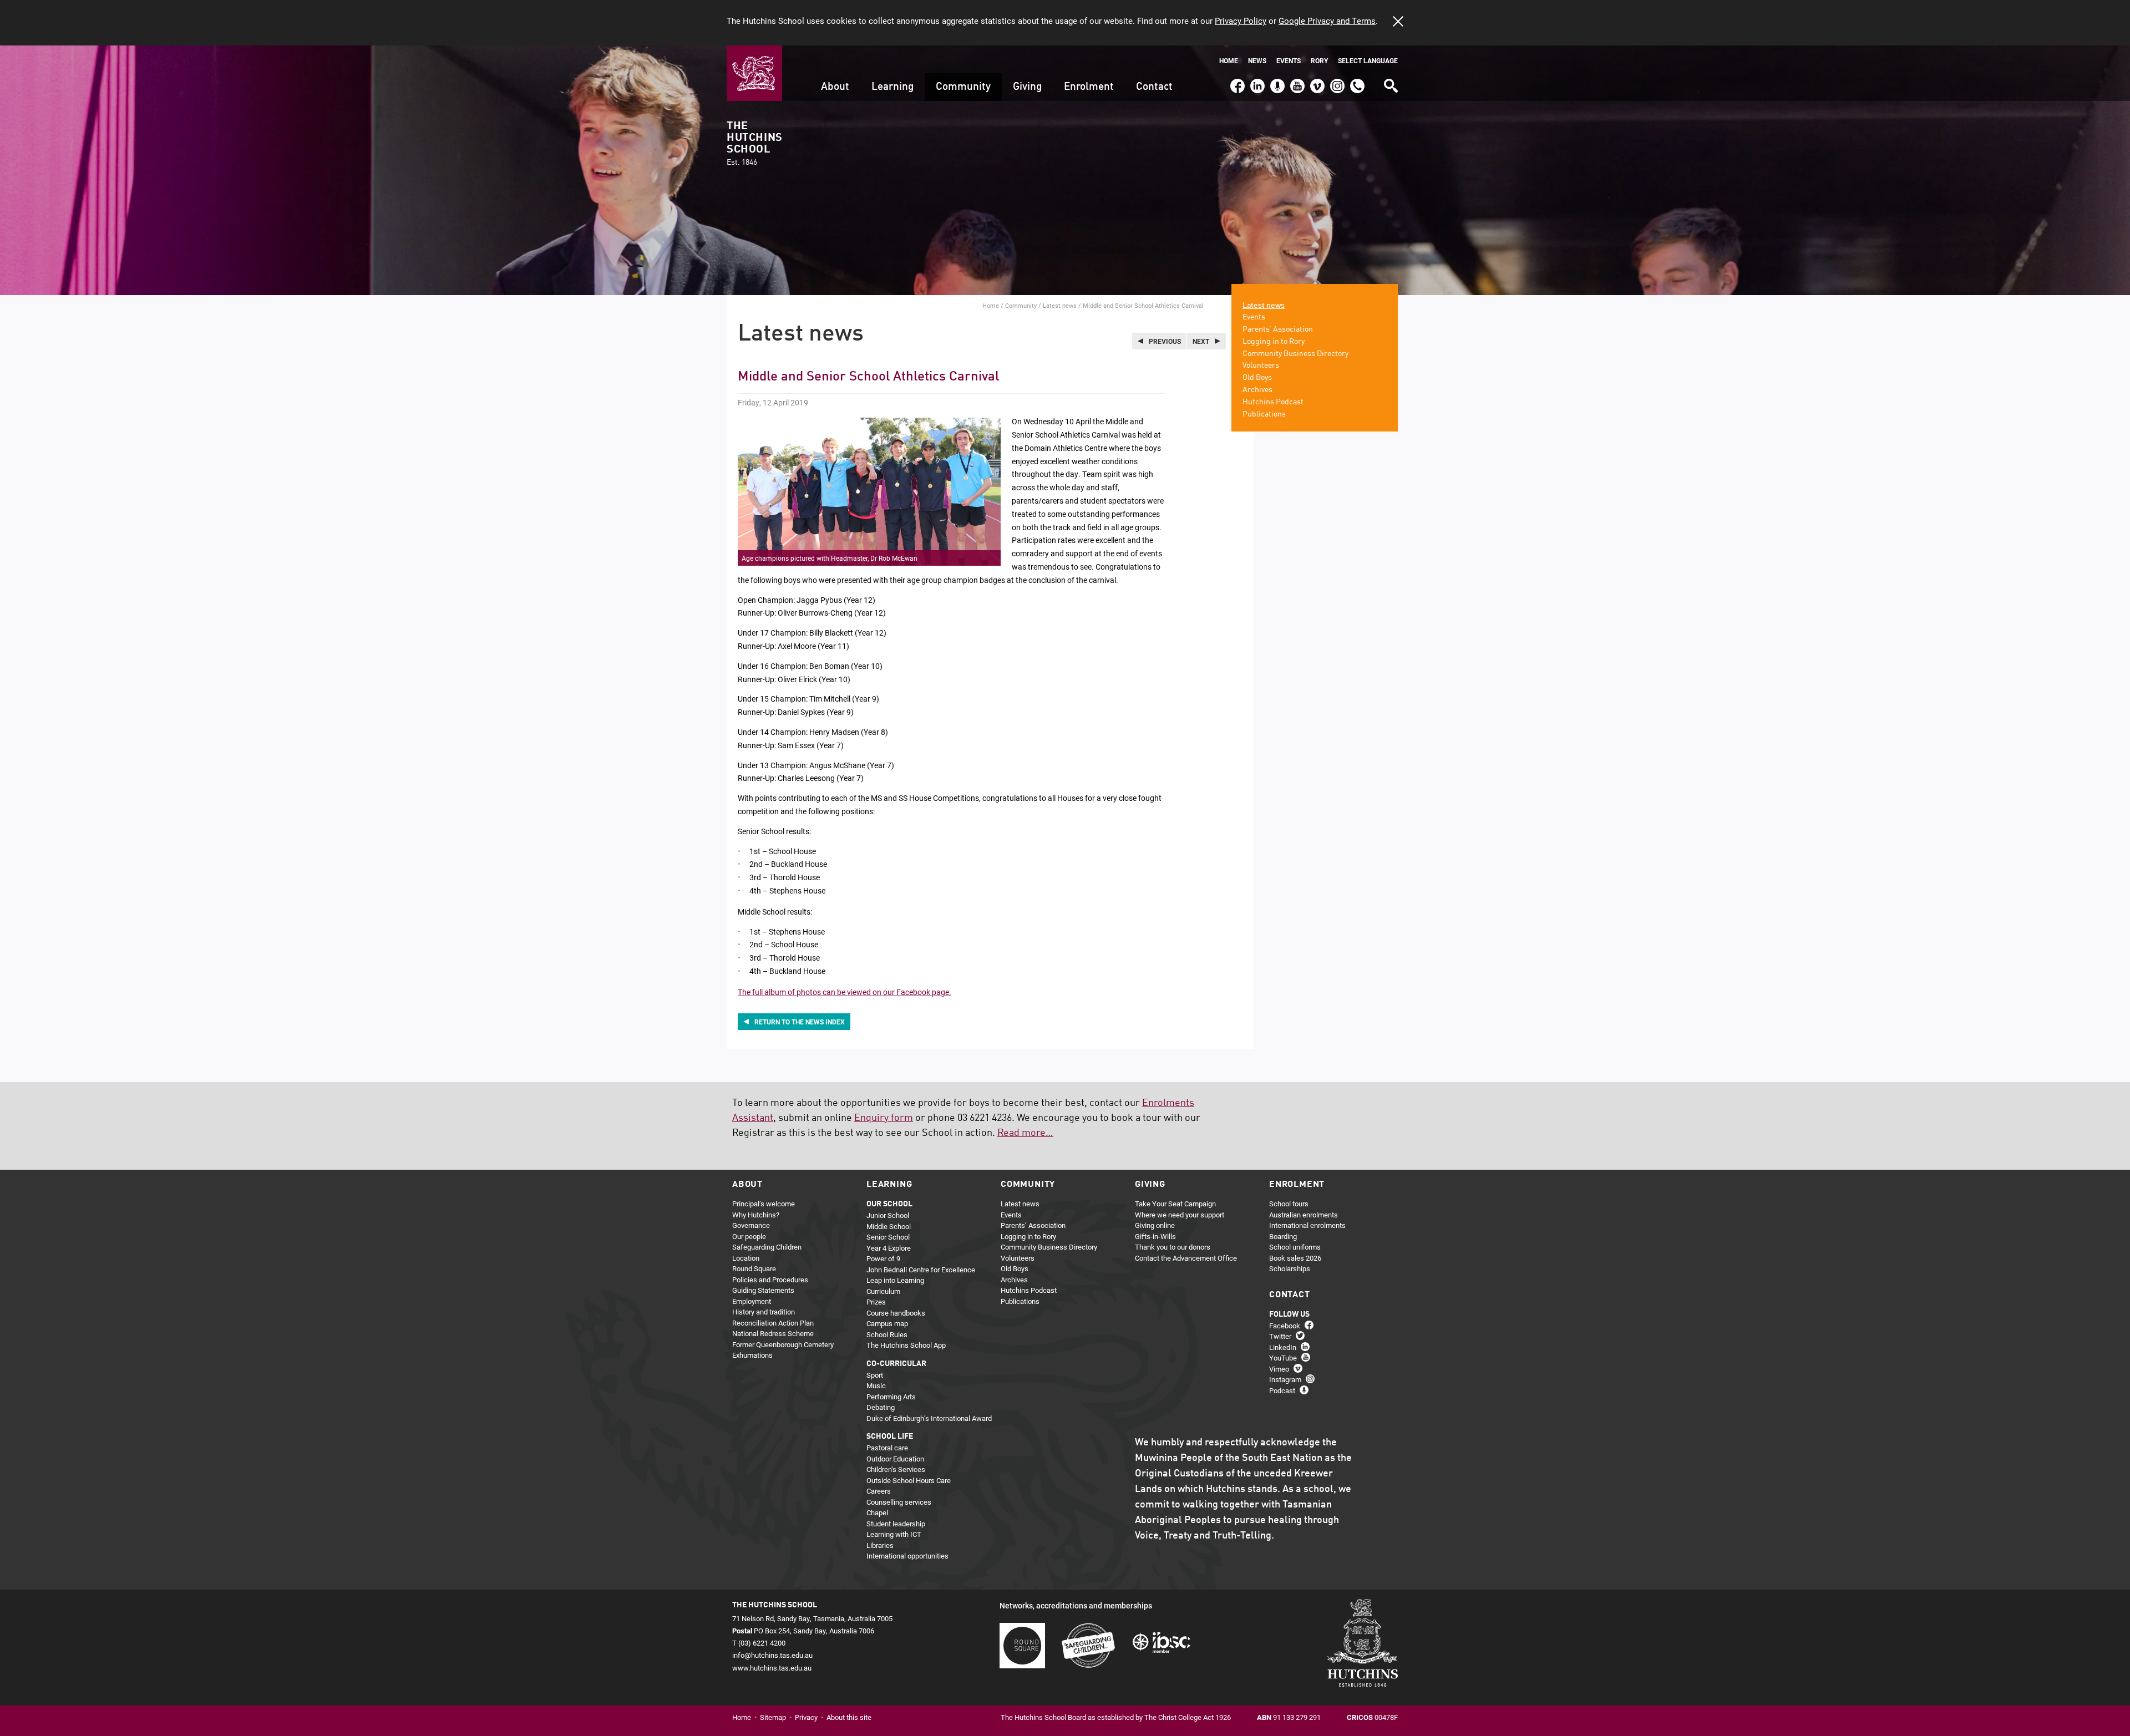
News (1257, 61)
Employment (752, 1301)
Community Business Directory (1295, 354)
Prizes (876, 1302)
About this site (849, 1717)
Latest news (1060, 305)
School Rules (887, 1334)
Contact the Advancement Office (1186, 1258)
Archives (1257, 390)
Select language (1368, 61)
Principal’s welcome (764, 1204)
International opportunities (907, 1556)
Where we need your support (1180, 1215)
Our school (889, 1204)
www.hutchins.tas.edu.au (772, 1668)
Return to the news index (800, 1022)
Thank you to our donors (1173, 1247)
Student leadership (896, 1524)
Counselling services (899, 1502)
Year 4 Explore (889, 1248)
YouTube (1296, 81)
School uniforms (1295, 1247)
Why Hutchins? (756, 1215)
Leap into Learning (895, 1280)
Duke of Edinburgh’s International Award (929, 1418)
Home (1229, 61)
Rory (1319, 61)
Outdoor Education (895, 1459)
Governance (751, 1225)
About (835, 87)
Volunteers (1261, 366)
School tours (1289, 1204)
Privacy (806, 1717)
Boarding (1283, 1236)
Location (746, 1258)
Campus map (887, 1323)
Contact (1154, 87)
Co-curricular (896, 1364)
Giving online (1155, 1225)
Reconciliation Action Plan (773, 1323)
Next (1201, 341)
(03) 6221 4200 (1357, 81)
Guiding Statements (763, 1290)
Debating (881, 1407)
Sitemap (773, 1717)
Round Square (754, 1268)
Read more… (1025, 1133)
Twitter (1280, 1336)
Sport (875, 1375)
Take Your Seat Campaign (1175, 1204)
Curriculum (883, 1291)
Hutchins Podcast (1273, 402)
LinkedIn (1256, 81)
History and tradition (764, 1312)
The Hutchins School (754, 144)
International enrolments (1307, 1225)
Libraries (880, 1545)
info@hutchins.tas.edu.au (772, 1655)
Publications (1264, 414)
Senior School (888, 1237)
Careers (879, 1491)
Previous (1165, 341)
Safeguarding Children (767, 1247)
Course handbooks (896, 1313)
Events (1289, 61)
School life (890, 1436)
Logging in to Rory (1274, 342)
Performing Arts (891, 1397)
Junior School (888, 1215)
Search (1390, 82)
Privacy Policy (1241, 21)
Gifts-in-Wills (1155, 1236)
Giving (1027, 87)
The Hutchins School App (906, 1345)
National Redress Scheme (773, 1333)
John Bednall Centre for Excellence (921, 1270)
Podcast (1276, 81)
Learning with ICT (894, 1534)
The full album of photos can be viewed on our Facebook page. (845, 992)
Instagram (1337, 81)
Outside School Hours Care (909, 1480)
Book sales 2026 (1295, 1258)
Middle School (889, 1226)
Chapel (877, 1512)
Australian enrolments (1304, 1215)
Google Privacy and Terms (1327, 21)
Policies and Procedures (770, 1280)
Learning (892, 87)
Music (876, 1385)
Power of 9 (883, 1258)
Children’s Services (896, 1469)
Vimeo (1315, 81)
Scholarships (1290, 1268)
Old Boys (1257, 378)
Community (963, 87)
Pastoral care (887, 1448)
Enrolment (1089, 87)
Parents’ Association (1278, 329)
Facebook (1237, 81)
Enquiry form (884, 1118)
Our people (749, 1236)
